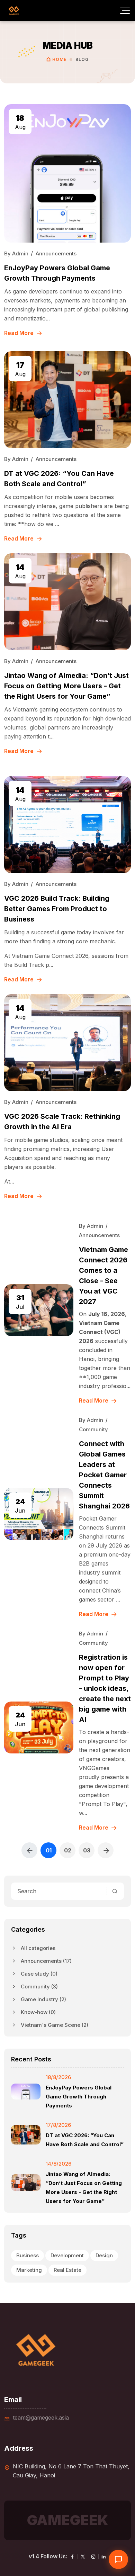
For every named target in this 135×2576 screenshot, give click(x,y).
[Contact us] (118, 2559)
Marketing (29, 2270)
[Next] (106, 1850)
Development (67, 2255)
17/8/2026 (58, 2125)
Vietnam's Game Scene (55, 2025)
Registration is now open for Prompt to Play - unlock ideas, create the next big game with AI (105, 1688)
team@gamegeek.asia (41, 2418)
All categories (38, 1948)
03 (87, 1850)
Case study (39, 1974)
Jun (20, 1506)
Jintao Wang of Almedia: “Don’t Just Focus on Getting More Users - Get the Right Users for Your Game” (66, 686)
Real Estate (67, 2270)
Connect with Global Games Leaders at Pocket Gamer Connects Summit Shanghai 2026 (104, 1475)
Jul (20, 1302)
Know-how (38, 2012)
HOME (60, 59)
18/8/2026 (58, 2077)
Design (104, 2255)
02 (68, 1850)
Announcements (46, 1961)
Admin (20, 253)
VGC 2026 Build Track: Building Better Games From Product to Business (57, 909)
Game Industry (43, 1999)
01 (49, 1850)
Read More (20, 333)
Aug (20, 122)
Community (39, 1987)
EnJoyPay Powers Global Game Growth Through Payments (79, 2097)
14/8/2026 (58, 2164)
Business (28, 2255)
